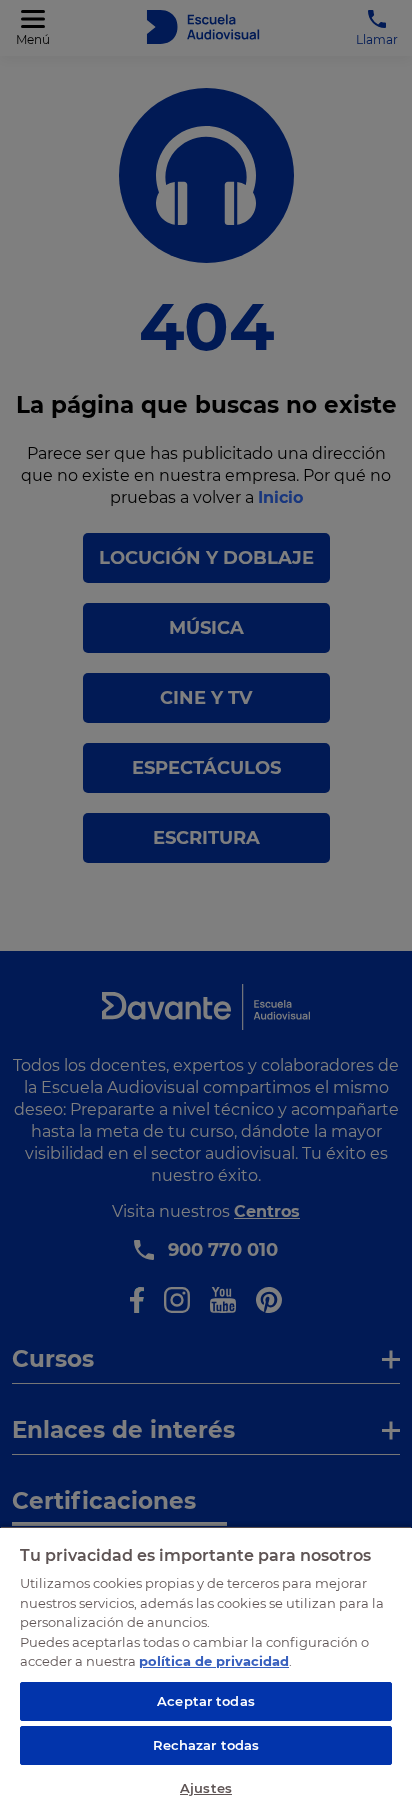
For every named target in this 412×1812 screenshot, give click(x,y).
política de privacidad (214, 1661)
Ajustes (206, 1788)
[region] (206, 1669)
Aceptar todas (206, 1701)
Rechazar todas (206, 1745)
